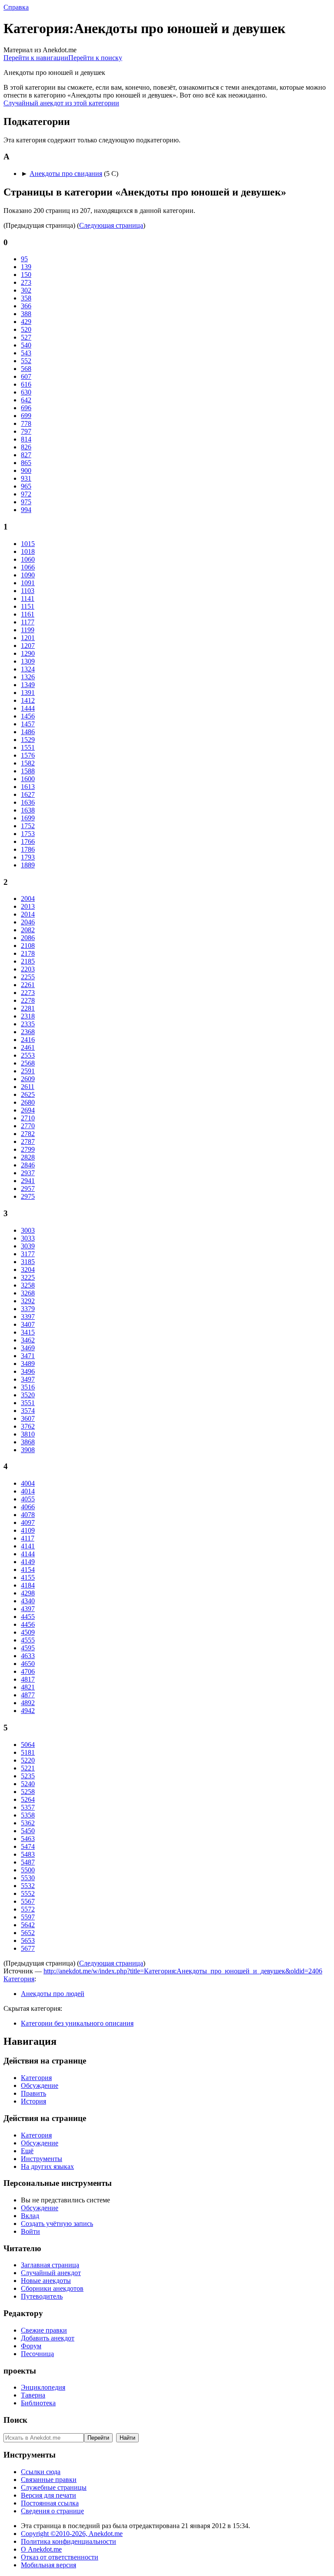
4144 (28, 1554)
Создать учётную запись (57, 2224)
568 (26, 369)
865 (26, 463)
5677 (28, 1948)
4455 (28, 1617)
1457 (28, 724)
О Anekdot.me (41, 2549)
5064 (28, 1745)
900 (26, 470)
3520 (28, 1395)
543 (26, 353)
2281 (28, 1008)
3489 (28, 1364)
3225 (28, 1277)
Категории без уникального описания (77, 2023)
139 (26, 267)
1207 (28, 646)
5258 (28, 1792)
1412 (28, 700)
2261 (28, 985)
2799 (28, 1149)
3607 (28, 1418)
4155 (28, 1577)
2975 (28, 1196)
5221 (28, 1768)
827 (26, 455)
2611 (28, 1087)
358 (26, 298)
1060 (28, 559)
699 (26, 416)
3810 (28, 1434)
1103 (28, 591)
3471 (28, 1356)
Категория (19, 1979)
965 (26, 486)
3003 (28, 1230)
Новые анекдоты (46, 2281)
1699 (28, 818)
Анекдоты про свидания (66, 174)
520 (26, 329)
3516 (28, 1387)
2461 (28, 1047)
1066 (28, 567)
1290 (28, 653)
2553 (28, 1055)
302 (26, 290)
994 (26, 510)
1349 (28, 685)
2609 (28, 1079)
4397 (28, 1609)
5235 (28, 1776)
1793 (28, 857)
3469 (28, 1348)
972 (26, 494)
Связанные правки (49, 2480)
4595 (28, 1648)
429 (26, 322)
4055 (28, 1499)
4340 (28, 1601)
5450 (28, 1831)
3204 (28, 1269)
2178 (28, 953)
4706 (28, 1671)
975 (26, 502)
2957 (28, 1189)
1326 (28, 677)
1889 (28, 865)
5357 (28, 1807)
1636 (28, 802)
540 (26, 345)
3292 (28, 1301)
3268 (28, 1293)
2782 (28, 1134)
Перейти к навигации (36, 58)
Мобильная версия (48, 2565)
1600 (28, 779)
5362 (28, 1823)
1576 (28, 755)
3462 (28, 1340)
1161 (28, 614)
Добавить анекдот (48, 2338)
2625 (28, 1094)
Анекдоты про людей (53, 1994)
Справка (16, 7)
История (33, 2101)
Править (33, 2093)
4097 (28, 1522)
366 (26, 306)
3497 (28, 1379)
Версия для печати (48, 2495)
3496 (28, 1371)
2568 (28, 1063)
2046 (28, 922)
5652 (28, 1933)
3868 (28, 1442)
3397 (28, 1317)
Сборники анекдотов (52, 2288)
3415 (28, 1332)
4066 (28, 1507)
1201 (28, 638)
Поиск (15, 2420)
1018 (28, 551)
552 (26, 361)
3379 (28, 1309)
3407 (28, 1324)
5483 (28, 1854)
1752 (28, 826)
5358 (28, 1815)
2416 (28, 1040)
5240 (28, 1784)
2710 (28, 1118)
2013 (28, 906)
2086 (28, 938)
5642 (28, 1925)
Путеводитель (42, 2296)
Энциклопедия (43, 2387)
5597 (28, 1917)
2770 (28, 1126)
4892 (28, 1703)
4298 (28, 1593)
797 (26, 431)
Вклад (30, 2216)
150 (26, 275)
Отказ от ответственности (60, 2557)
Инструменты (42, 2159)
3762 (28, 1426)
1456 (28, 716)
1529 (28, 740)
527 (26, 337)
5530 (28, 1878)
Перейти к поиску (95, 58)
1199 (28, 630)
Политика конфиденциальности (68, 2541)
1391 (28, 693)
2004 (28, 899)
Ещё (27, 2151)
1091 (28, 583)
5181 (28, 1752)
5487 (28, 1862)
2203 (28, 969)
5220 (28, 1760)
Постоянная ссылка (50, 2503)
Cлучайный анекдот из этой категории (61, 103)
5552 (28, 1893)
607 (26, 376)
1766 (28, 841)
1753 (28, 834)
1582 (28, 763)
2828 (28, 1157)
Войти (30, 2231)
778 (26, 423)
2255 (28, 977)
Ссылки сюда (41, 2472)
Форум (31, 2346)
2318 (28, 1016)
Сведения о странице (52, 2511)
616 (26, 384)
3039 (28, 1246)
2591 (28, 1071)
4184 (28, 1585)
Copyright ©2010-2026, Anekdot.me (72, 2534)
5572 (28, 1909)
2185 (28, 961)
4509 (28, 1632)
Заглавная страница (50, 2265)
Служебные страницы (54, 2487)
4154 (28, 1570)
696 (26, 408)
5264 (28, 1799)
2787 (28, 1141)
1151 (28, 606)
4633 (28, 1656)
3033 (28, 1238)
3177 (28, 1254)
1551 (28, 747)
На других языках (47, 2166)
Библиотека (38, 2403)
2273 (28, 993)
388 (26, 314)
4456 (28, 1624)
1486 (28, 732)
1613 (28, 787)
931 (26, 478)
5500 (28, 1870)
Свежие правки (44, 2330)
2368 (28, 1032)
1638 (28, 810)
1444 (28, 708)
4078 (28, 1515)
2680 (28, 1102)
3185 (28, 1262)
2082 (28, 930)
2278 (28, 1000)
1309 (28, 661)
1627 (28, 794)
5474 (28, 1846)
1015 (28, 544)
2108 (28, 946)
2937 (28, 1173)
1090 (28, 575)
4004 (28, 1483)
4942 (28, 1711)
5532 (28, 1886)
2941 (28, 1181)
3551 (28, 1403)
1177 (28, 622)
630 (26, 392)
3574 (28, 1411)
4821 (28, 1687)
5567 (28, 1901)
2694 (28, 1110)
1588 (28, 771)
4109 (28, 1530)
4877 (28, 1695)
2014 (28, 914)
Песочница (37, 2354)
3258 (28, 1285)
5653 (28, 1940)
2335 (28, 1024)
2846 (28, 1165)
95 (24, 259)
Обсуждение (40, 2085)
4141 (28, 1546)
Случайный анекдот (51, 2273)
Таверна (33, 2395)
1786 (28, 849)
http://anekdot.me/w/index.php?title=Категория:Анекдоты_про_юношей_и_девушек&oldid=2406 (183, 1971)
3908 (28, 1450)
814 (26, 439)
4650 (28, 1664)
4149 (28, 1562)
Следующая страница (111, 225)
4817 (28, 1679)
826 (26, 447)
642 (26, 400)
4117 (28, 1538)
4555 (28, 1640)
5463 (28, 1839)
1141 (28, 598)
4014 (28, 1491)
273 (26, 282)
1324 (28, 669)
